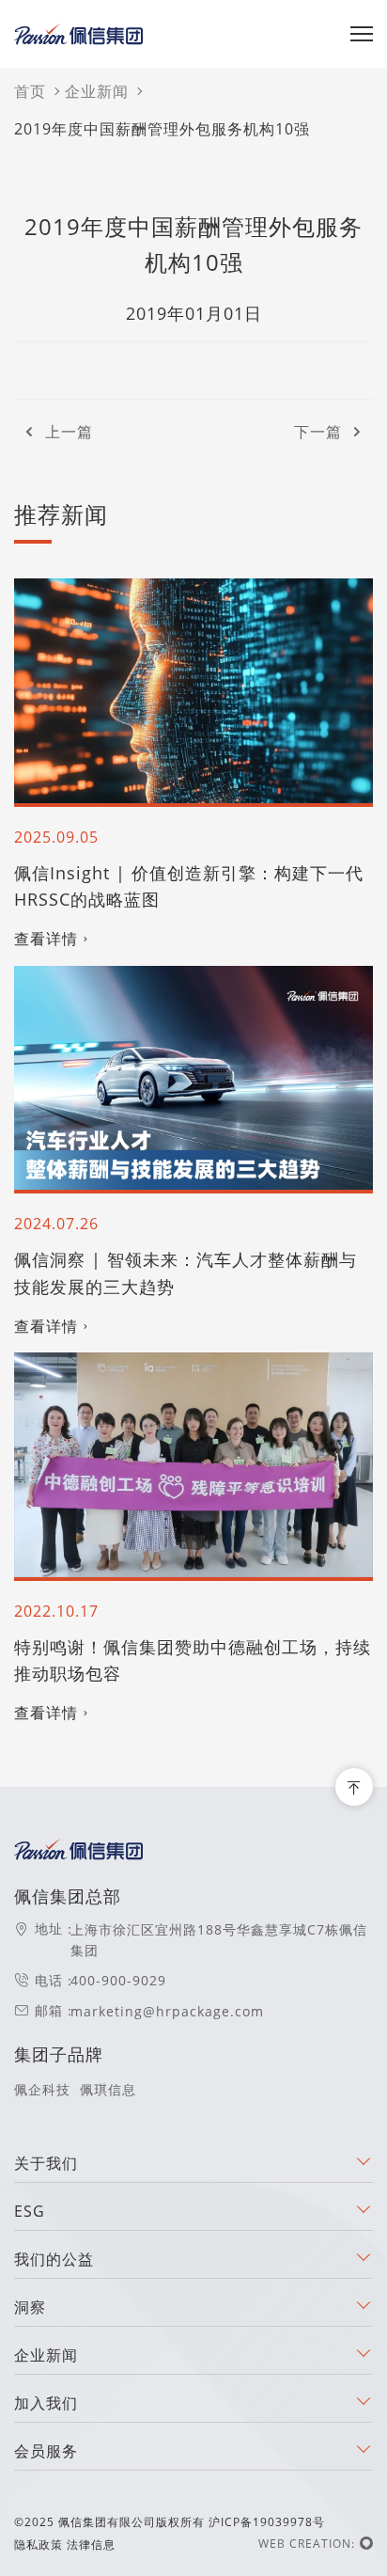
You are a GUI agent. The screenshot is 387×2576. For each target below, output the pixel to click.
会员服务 (46, 2451)
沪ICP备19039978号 (267, 2522)
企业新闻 (97, 91)
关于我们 (46, 2163)
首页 (30, 91)
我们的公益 (54, 2259)
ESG (30, 2211)
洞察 (30, 2307)
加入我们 (46, 2403)
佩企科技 (42, 2089)
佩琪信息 (108, 2089)
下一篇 (318, 432)
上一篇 (69, 432)
